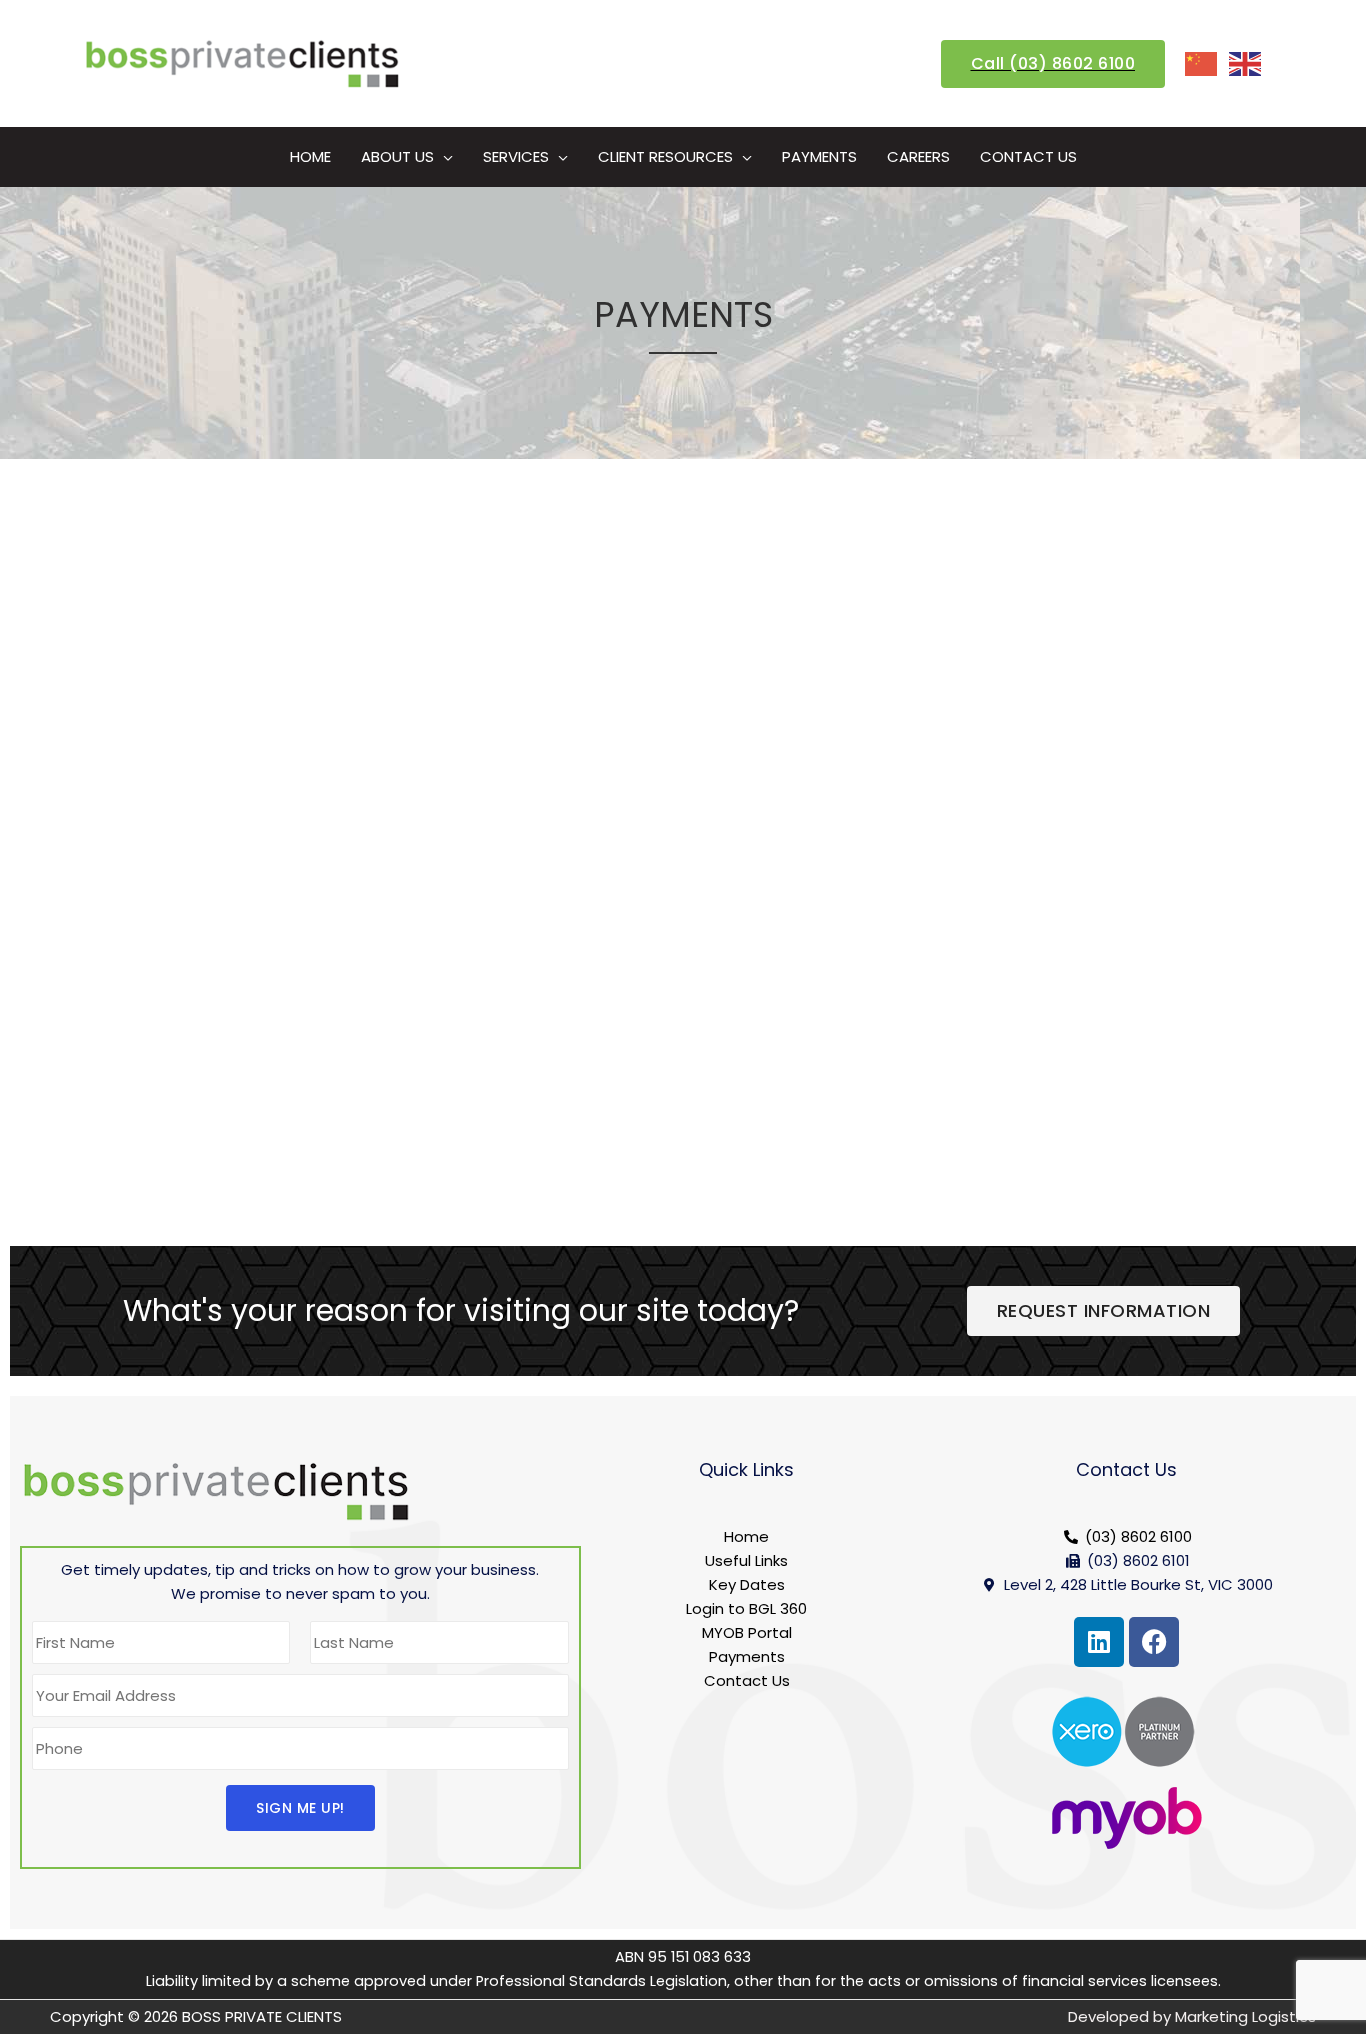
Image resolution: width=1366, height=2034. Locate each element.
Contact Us (1028, 156)
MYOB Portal (747, 1632)
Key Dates (747, 1584)
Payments (819, 156)
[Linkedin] (1099, 1642)
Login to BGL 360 (746, 1608)
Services (516, 156)
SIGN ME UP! (300, 1808)
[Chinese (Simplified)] (1202, 62)
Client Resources (665, 156)
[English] (1246, 62)
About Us (397, 156)
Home (310, 156)
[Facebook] (1154, 1642)
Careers (918, 156)
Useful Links (746, 1560)
